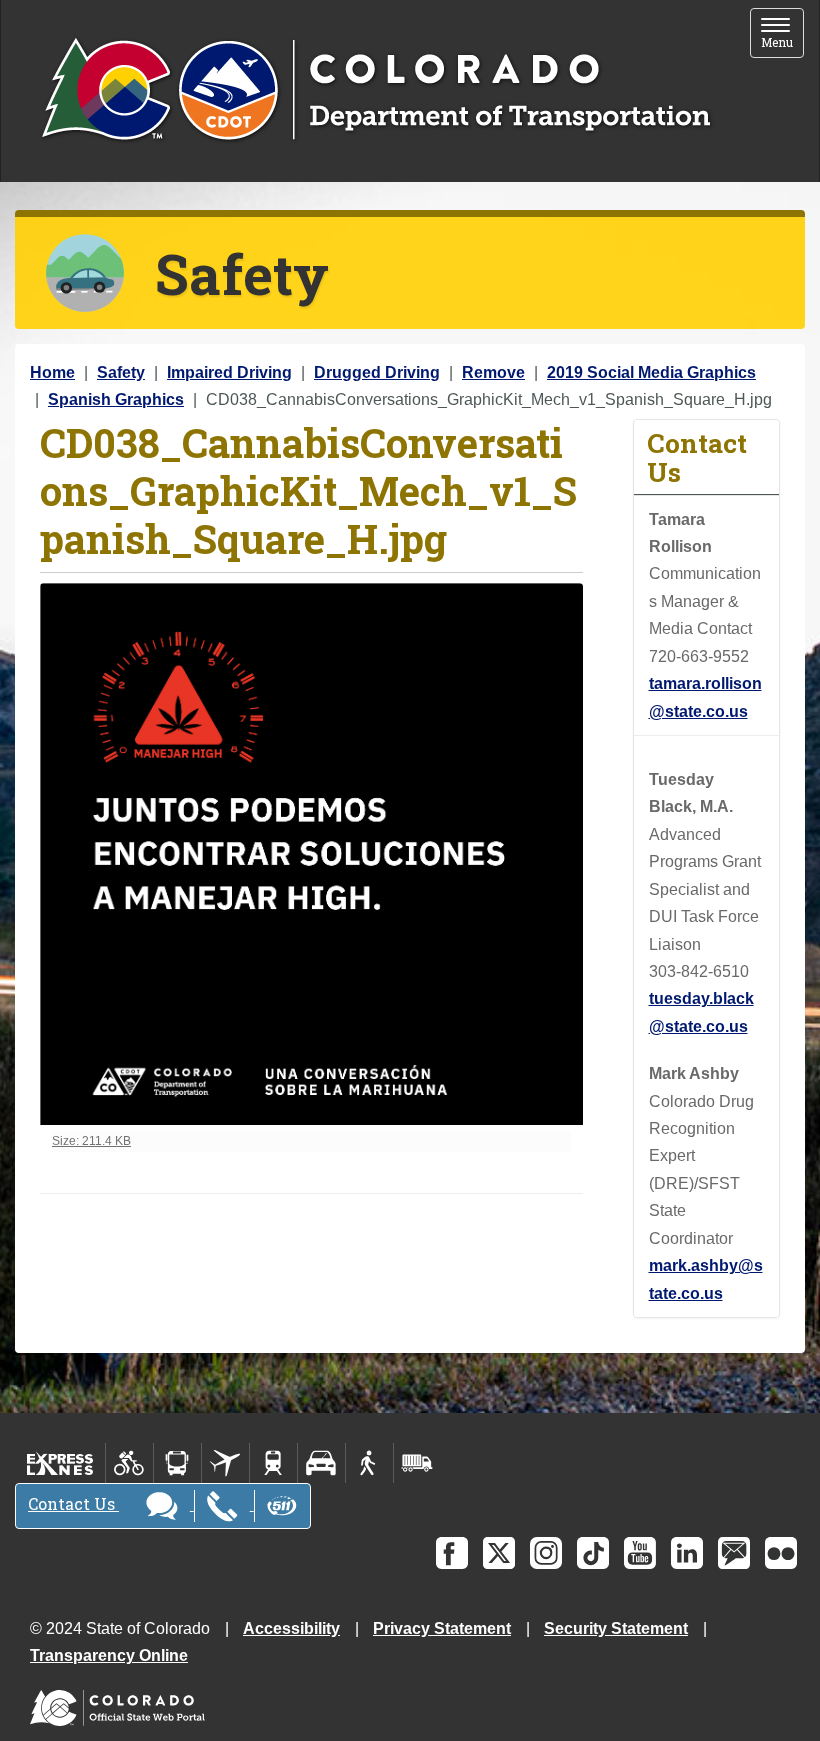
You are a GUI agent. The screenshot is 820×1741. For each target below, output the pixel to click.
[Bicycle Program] (129, 1463)
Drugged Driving (377, 372)
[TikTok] (593, 1553)
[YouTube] (640, 1553)
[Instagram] (546, 1553)
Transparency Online (109, 1655)
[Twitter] (499, 1553)
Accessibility (291, 1628)
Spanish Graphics (116, 399)
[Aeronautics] (225, 1463)
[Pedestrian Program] (369, 1463)
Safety (121, 372)
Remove (493, 372)
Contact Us (73, 1503)
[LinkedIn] (687, 1553)
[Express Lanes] (60, 1463)
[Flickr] (781, 1553)
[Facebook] (452, 1553)
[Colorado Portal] (121, 1703)
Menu (782, 34)
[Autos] (321, 1463)
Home (52, 372)
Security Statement (616, 1628)
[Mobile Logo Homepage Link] (375, 91)
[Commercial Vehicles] (417, 1463)
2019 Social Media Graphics (651, 372)
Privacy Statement (442, 1628)
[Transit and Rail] (177, 1463)
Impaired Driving (229, 372)
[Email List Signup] (734, 1553)
